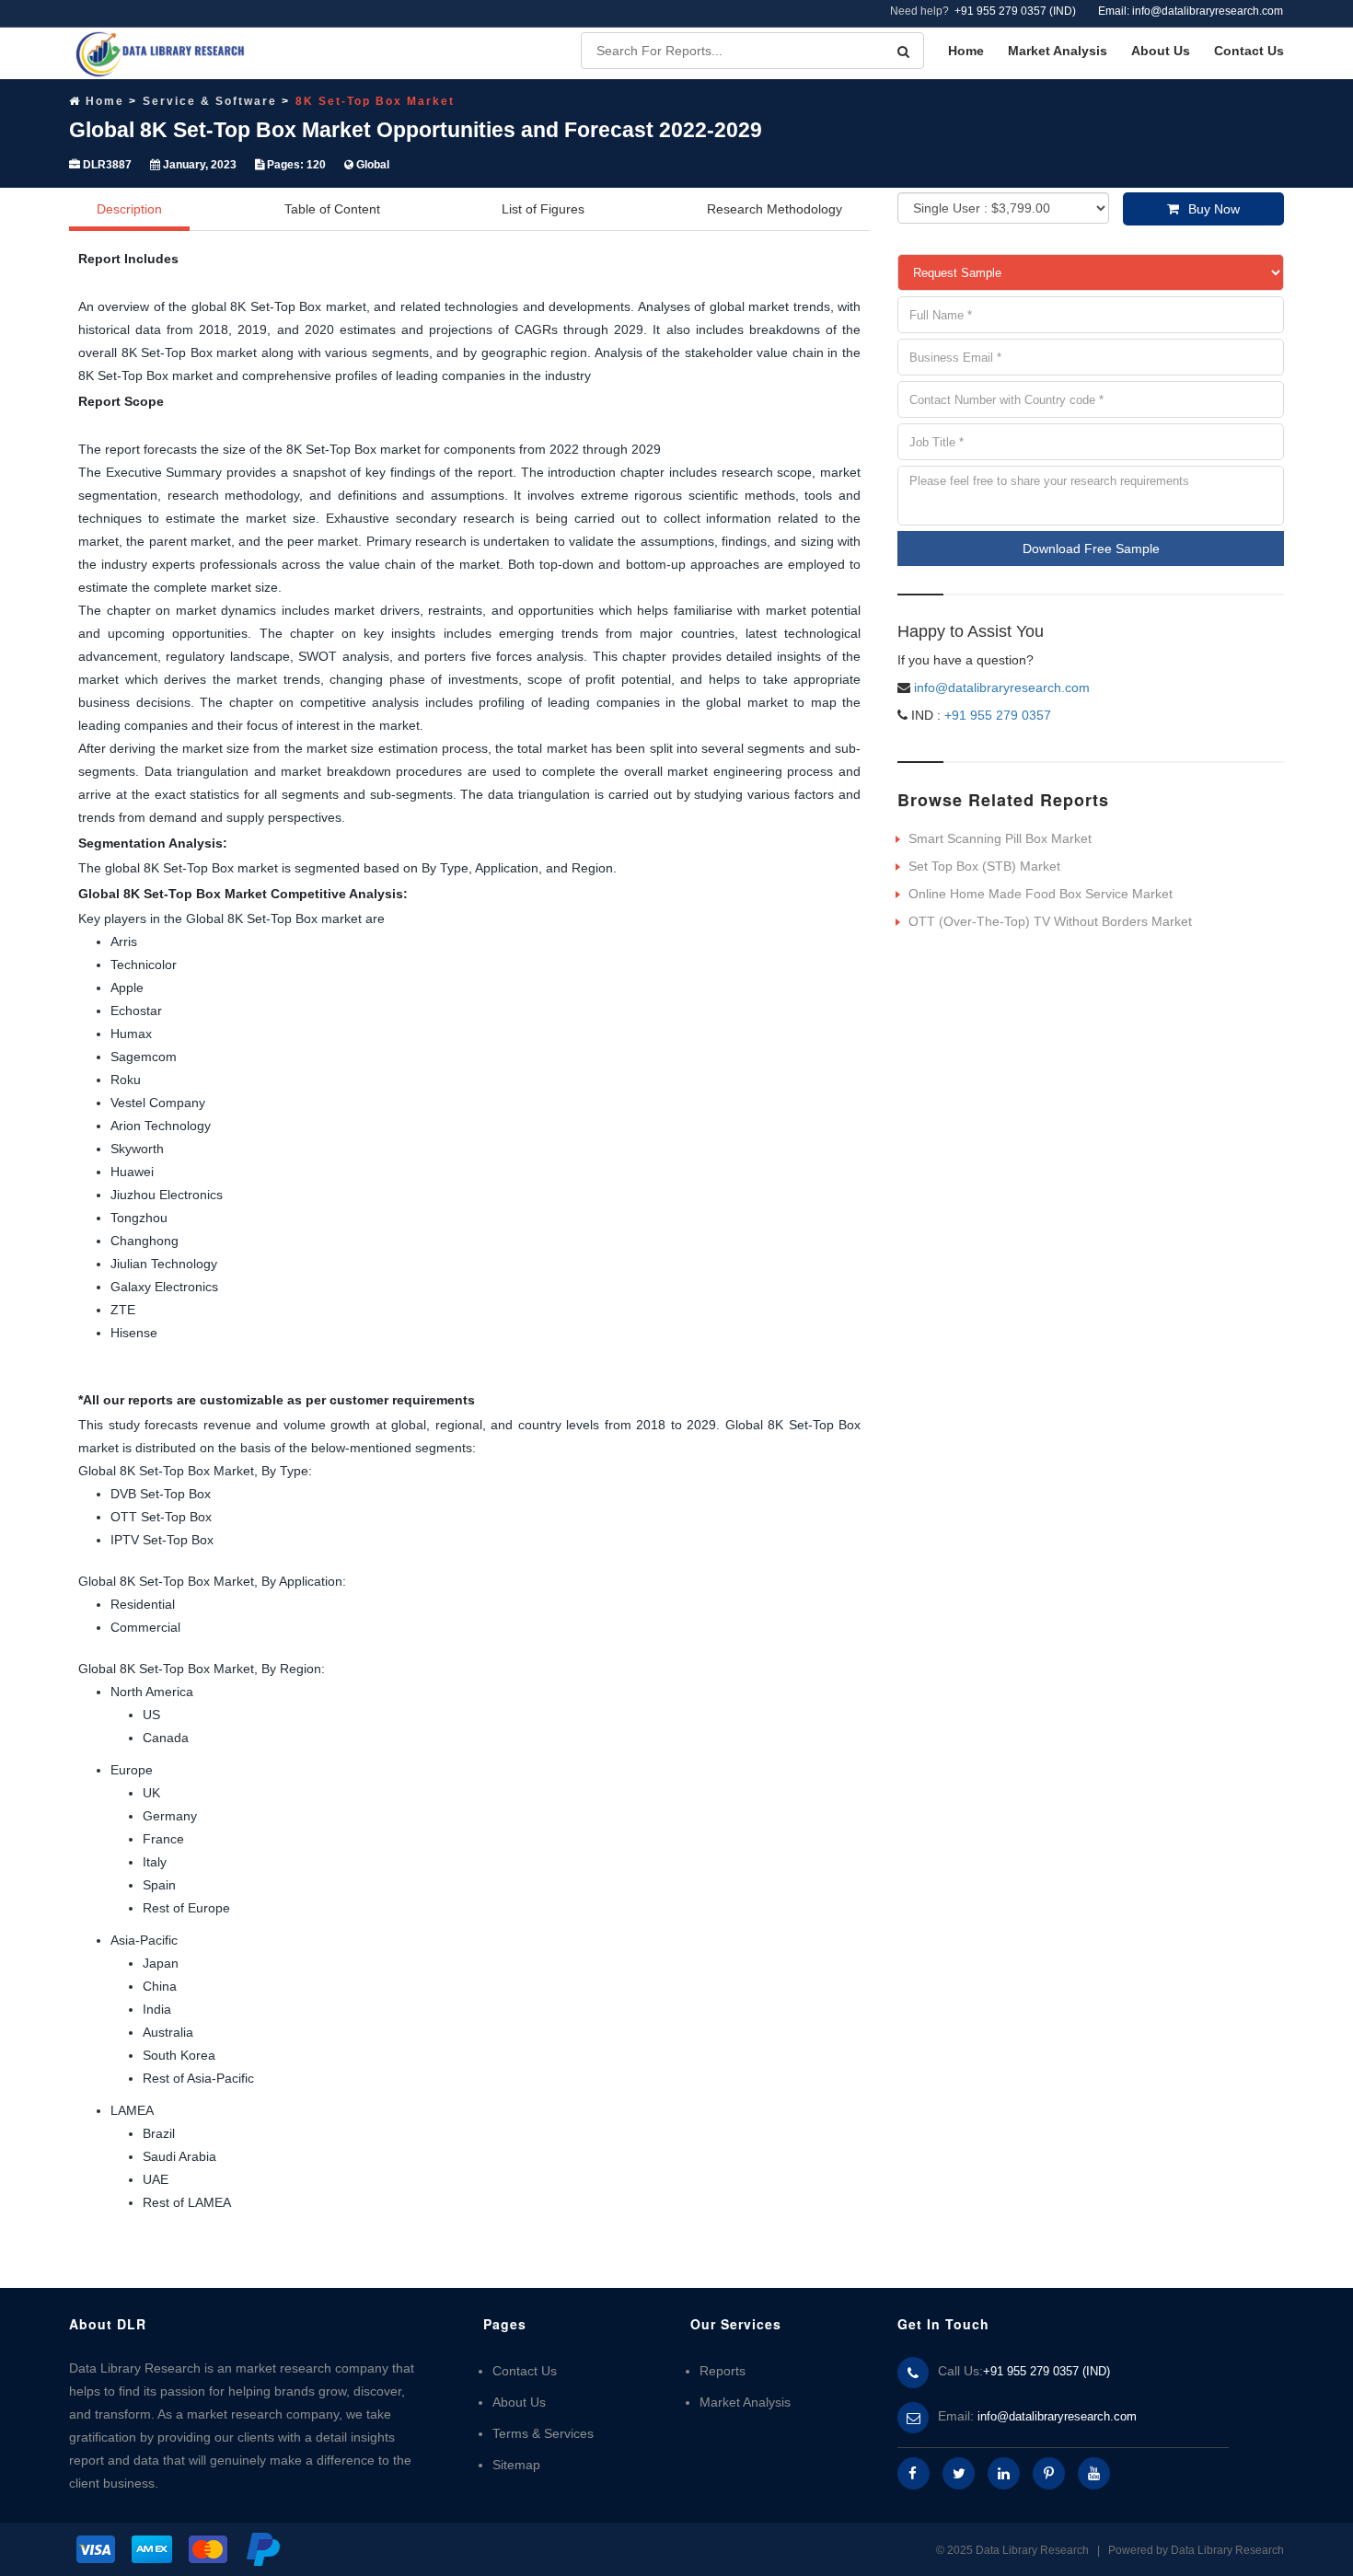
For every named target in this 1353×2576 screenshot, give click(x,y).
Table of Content (332, 209)
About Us (1161, 51)
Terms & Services (543, 2433)
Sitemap (516, 2465)
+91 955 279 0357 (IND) (1015, 11)
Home (966, 51)
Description (129, 209)
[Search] (903, 52)
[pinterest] (1049, 2473)
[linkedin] (1004, 2473)
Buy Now (1214, 209)
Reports (723, 2371)
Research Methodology (775, 209)
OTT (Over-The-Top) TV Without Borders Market (1050, 921)
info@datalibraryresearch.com (1002, 687)
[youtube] (1094, 2473)
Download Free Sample (1091, 549)
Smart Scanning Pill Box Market (1000, 838)
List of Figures (543, 209)
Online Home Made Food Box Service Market (1041, 894)
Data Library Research (1227, 2550)
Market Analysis (1058, 51)
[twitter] (959, 2473)
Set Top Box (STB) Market (984, 866)
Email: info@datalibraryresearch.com (1191, 11)
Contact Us (1249, 51)
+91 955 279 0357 (996, 715)
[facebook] (914, 2473)
